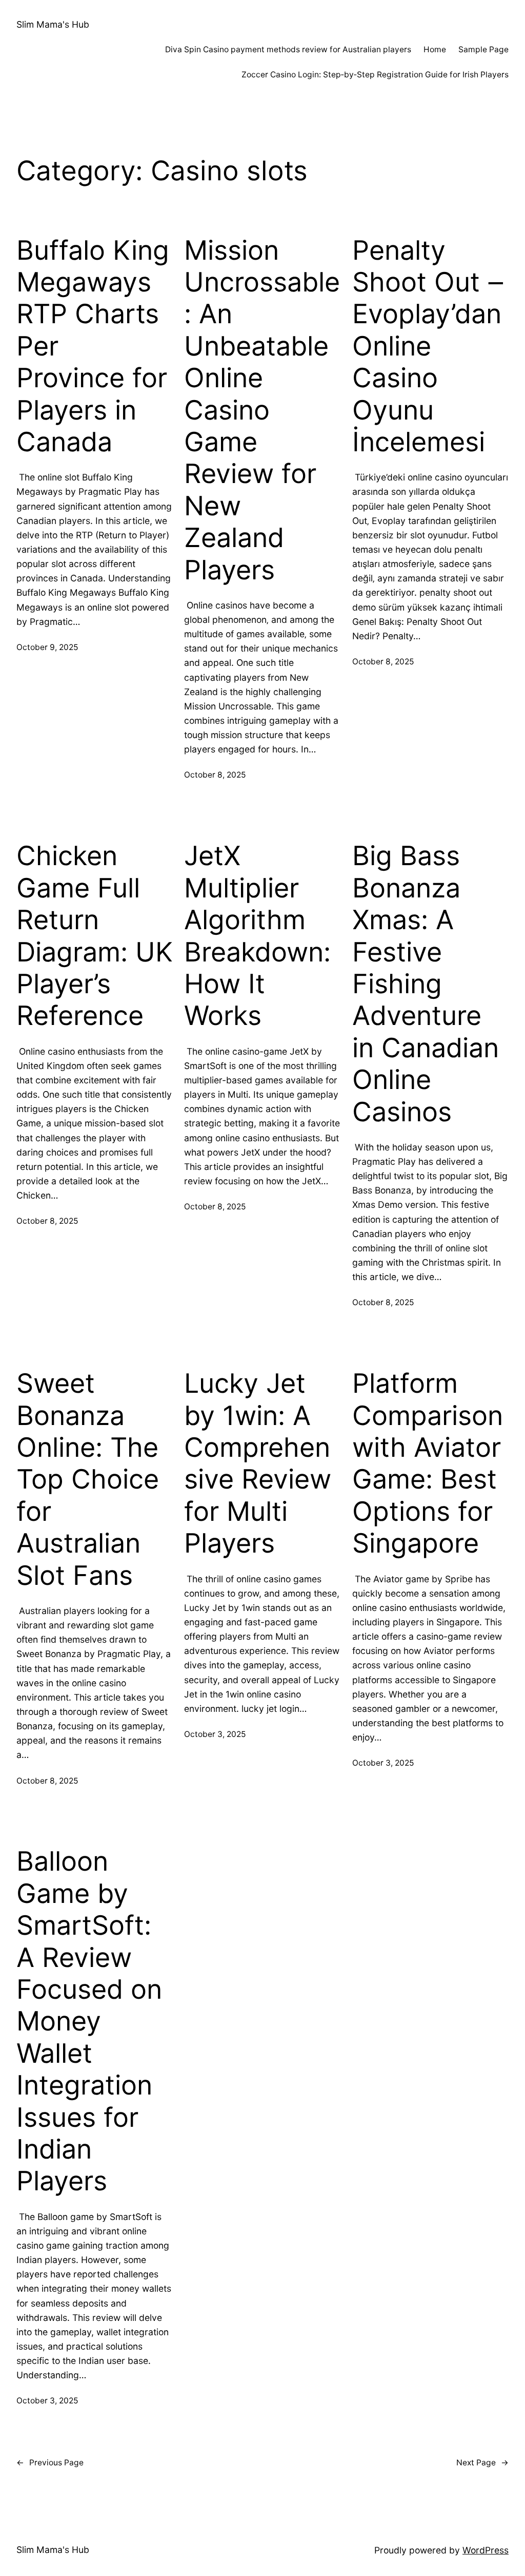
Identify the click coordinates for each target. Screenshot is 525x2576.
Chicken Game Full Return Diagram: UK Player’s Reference (95, 936)
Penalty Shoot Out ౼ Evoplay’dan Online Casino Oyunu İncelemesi (428, 346)
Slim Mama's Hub (53, 24)
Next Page (482, 2463)
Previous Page (50, 2463)
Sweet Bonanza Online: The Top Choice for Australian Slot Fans (88, 1479)
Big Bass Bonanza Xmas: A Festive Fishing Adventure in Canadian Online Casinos (426, 984)
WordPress (486, 2550)
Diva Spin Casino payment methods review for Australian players (288, 49)
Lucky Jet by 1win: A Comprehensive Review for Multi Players (258, 1463)
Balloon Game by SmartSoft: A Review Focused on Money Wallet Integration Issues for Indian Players (89, 2021)
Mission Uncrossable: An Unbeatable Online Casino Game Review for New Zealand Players (262, 410)
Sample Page (483, 49)
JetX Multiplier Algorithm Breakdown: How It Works (257, 936)
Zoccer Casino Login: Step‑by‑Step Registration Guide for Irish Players (375, 75)
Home (435, 49)
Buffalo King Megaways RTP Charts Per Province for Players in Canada (93, 346)
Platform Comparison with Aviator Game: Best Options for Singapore (428, 1463)
